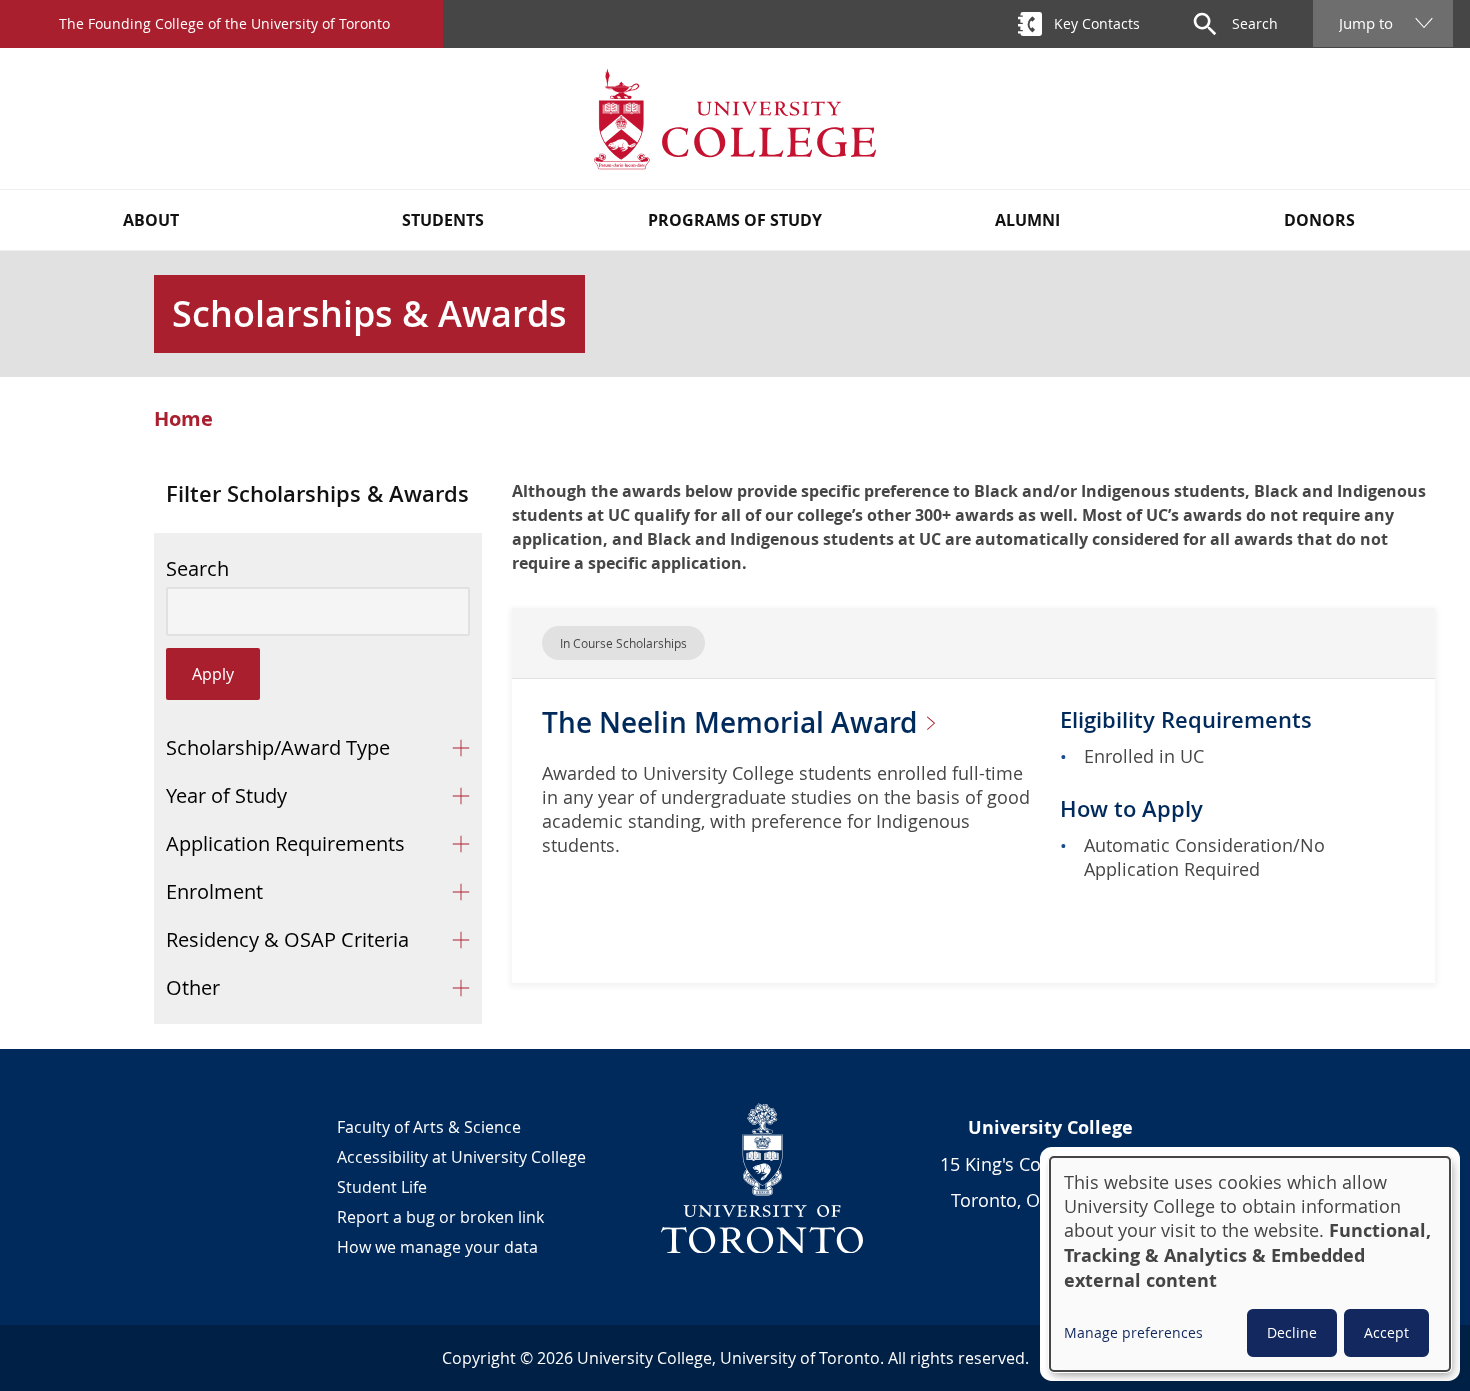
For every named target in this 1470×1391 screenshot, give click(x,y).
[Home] (735, 118)
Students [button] (443, 220)
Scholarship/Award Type (278, 747)
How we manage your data (437, 1247)
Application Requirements (285, 843)
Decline (1292, 1332)
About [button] (151, 220)
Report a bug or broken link (440, 1217)
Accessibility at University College (461, 1157)
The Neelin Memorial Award (733, 722)
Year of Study (226, 795)
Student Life (382, 1187)
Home (183, 419)
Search (197, 569)
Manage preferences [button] (1133, 1332)
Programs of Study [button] (735, 220)
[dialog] (1250, 1264)
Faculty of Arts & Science (429, 1127)
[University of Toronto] (763, 1178)
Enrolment (214, 891)
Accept (1386, 1332)
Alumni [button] (1027, 220)
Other (193, 987)
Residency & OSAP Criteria (287, 939)
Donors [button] (1319, 220)
